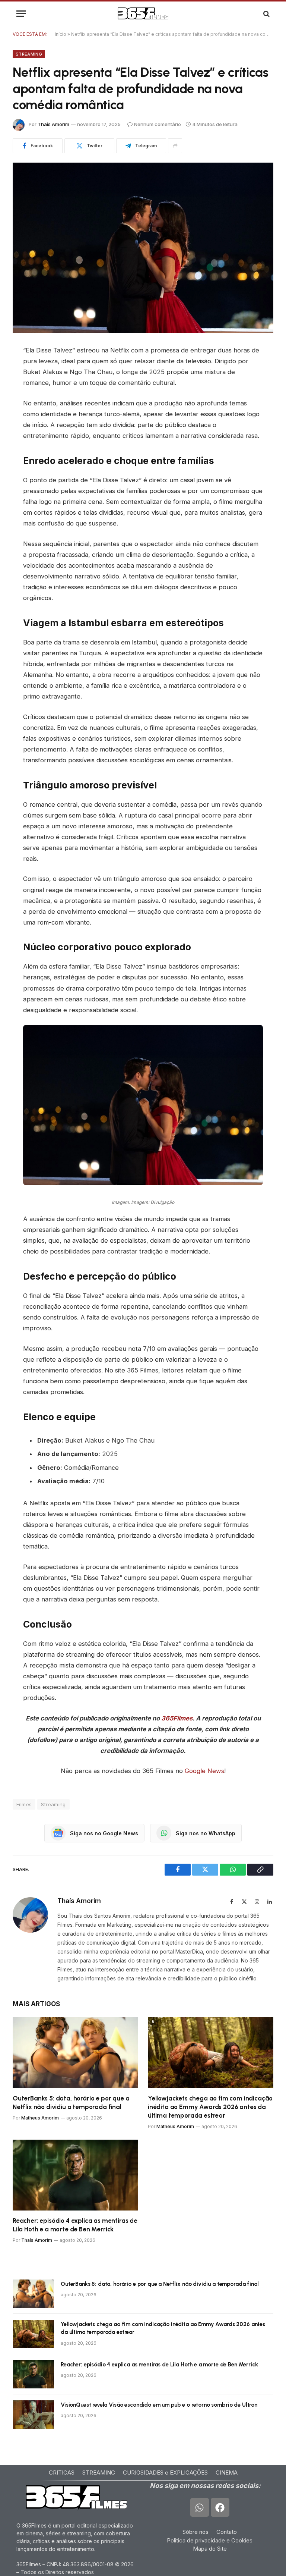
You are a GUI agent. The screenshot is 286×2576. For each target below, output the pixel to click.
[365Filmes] (143, 14)
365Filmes (177, 1718)
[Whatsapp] (200, 2507)
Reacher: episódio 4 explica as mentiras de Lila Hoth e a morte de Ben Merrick (75, 2225)
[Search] (266, 14)
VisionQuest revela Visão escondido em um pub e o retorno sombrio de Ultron (159, 2405)
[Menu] (21, 14)
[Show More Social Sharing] (175, 146)
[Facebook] (220, 2507)
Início (61, 34)
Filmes (24, 1804)
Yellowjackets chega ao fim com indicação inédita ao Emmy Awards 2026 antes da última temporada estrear (210, 2107)
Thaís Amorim (53, 124)
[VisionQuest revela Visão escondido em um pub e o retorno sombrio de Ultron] (34, 2415)
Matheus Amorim (40, 2118)
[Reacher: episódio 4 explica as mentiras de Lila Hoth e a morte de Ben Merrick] (75, 2175)
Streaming (29, 54)
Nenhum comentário (158, 124)
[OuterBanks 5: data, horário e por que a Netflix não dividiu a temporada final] (75, 2053)
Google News (204, 1771)
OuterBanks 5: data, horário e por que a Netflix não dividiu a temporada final (71, 2103)
